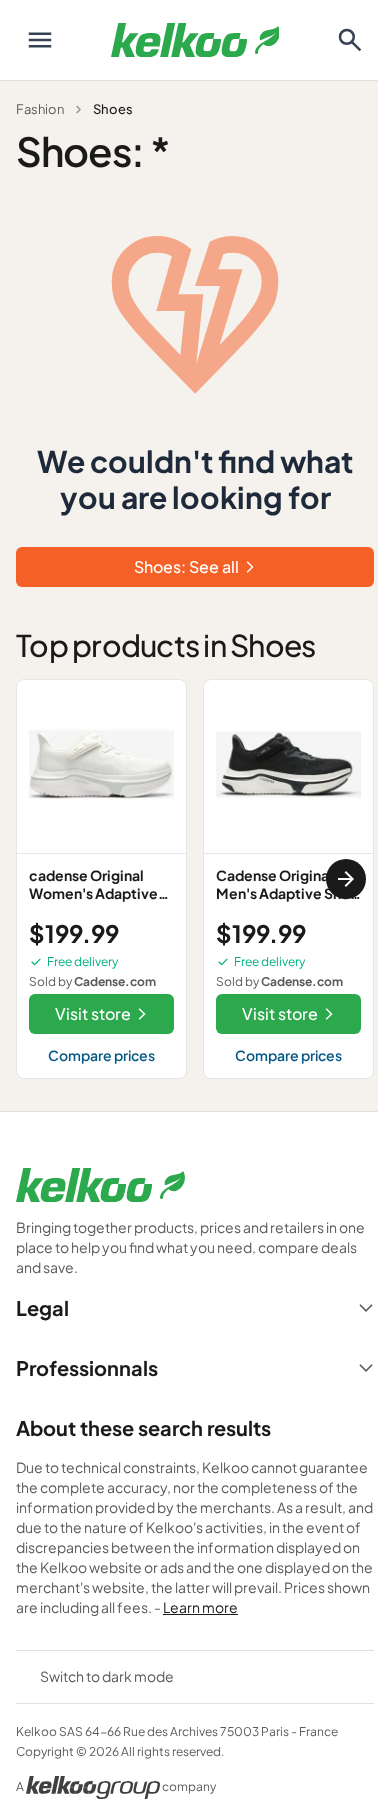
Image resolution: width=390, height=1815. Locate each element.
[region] (195, 879)
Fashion (40, 109)
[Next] (346, 879)
